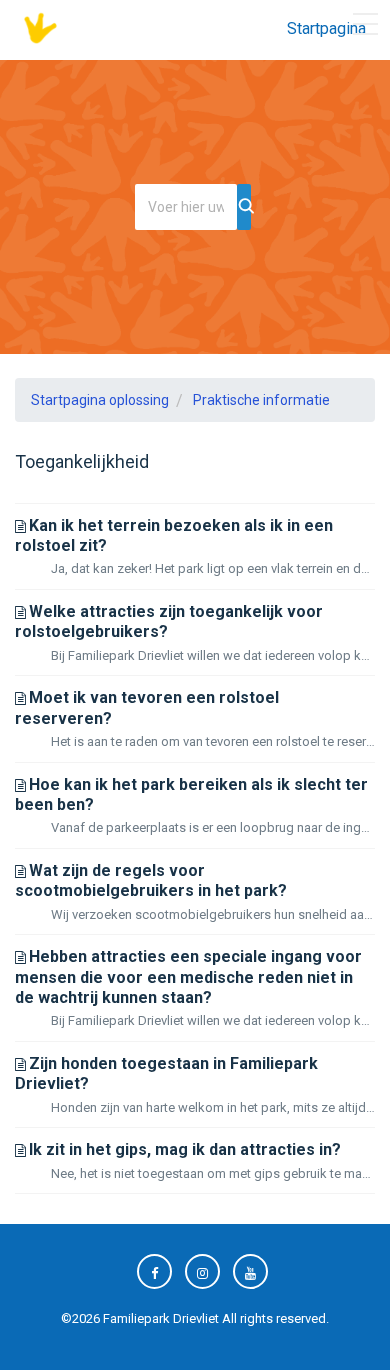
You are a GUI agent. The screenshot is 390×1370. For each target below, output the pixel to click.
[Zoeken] (244, 207)
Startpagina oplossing (100, 400)
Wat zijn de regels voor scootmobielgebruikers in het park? (151, 880)
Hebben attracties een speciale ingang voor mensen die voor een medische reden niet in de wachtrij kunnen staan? (188, 977)
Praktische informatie (261, 400)
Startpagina (326, 28)
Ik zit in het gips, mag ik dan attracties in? (185, 1149)
